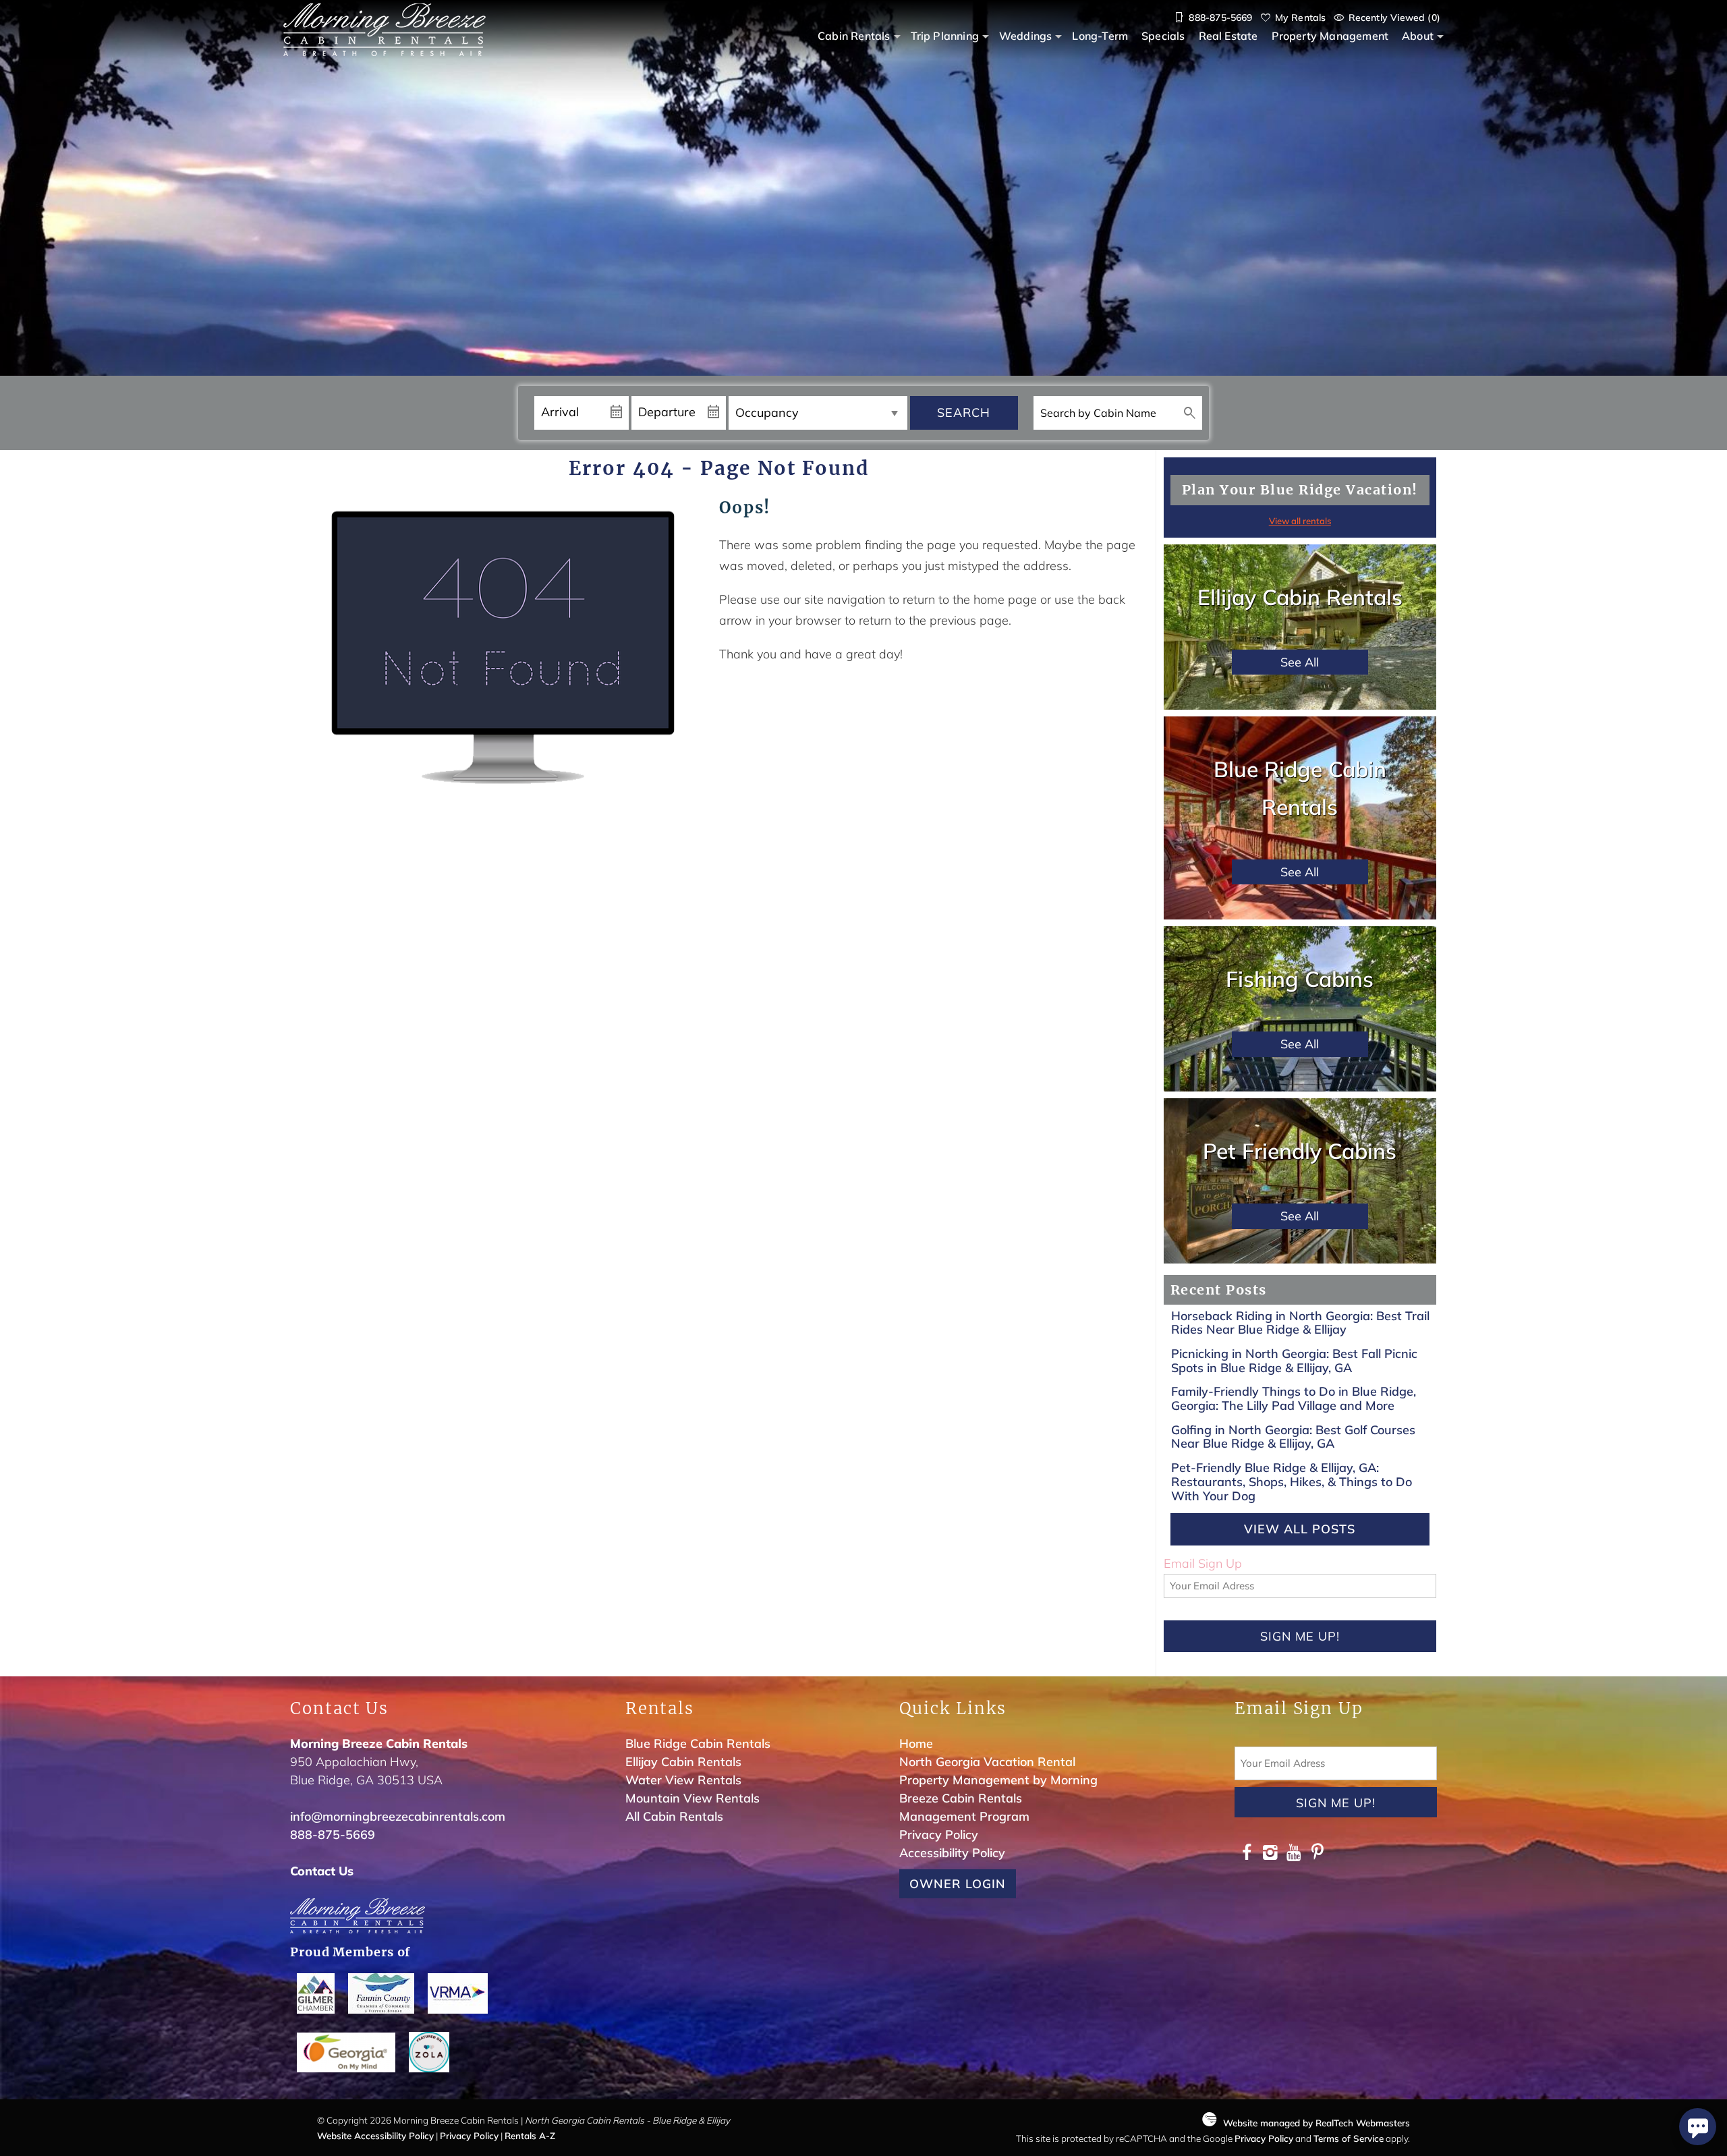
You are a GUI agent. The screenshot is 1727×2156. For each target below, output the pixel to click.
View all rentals (1300, 521)
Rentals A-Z (530, 2135)
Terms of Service (1349, 2138)
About (1418, 36)
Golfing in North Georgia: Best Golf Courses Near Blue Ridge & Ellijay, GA (1293, 1437)
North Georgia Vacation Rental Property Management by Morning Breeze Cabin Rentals (998, 1780)
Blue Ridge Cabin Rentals (698, 1743)
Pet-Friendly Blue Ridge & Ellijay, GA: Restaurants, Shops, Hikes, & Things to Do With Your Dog (1292, 1481)
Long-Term (1100, 36)
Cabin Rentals (854, 36)
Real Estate (1228, 36)
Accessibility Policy (952, 1853)
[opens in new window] (1246, 1854)
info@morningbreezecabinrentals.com (398, 1816)
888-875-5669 (333, 1835)
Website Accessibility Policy (375, 2135)
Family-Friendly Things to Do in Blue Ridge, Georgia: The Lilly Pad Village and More (1294, 1398)
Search (964, 413)
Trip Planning (945, 36)
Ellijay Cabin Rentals (683, 1762)
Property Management (1330, 36)
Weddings (1025, 36)
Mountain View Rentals (692, 1798)
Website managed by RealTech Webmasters (1317, 2123)
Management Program (964, 1816)
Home (916, 1743)
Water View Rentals (683, 1780)
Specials (1163, 36)
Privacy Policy (939, 1835)
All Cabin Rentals (674, 1816)
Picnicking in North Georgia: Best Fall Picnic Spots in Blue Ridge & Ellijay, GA (1294, 1361)
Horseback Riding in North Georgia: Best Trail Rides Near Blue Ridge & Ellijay (1300, 1323)
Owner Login (958, 1884)
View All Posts (1300, 1529)
